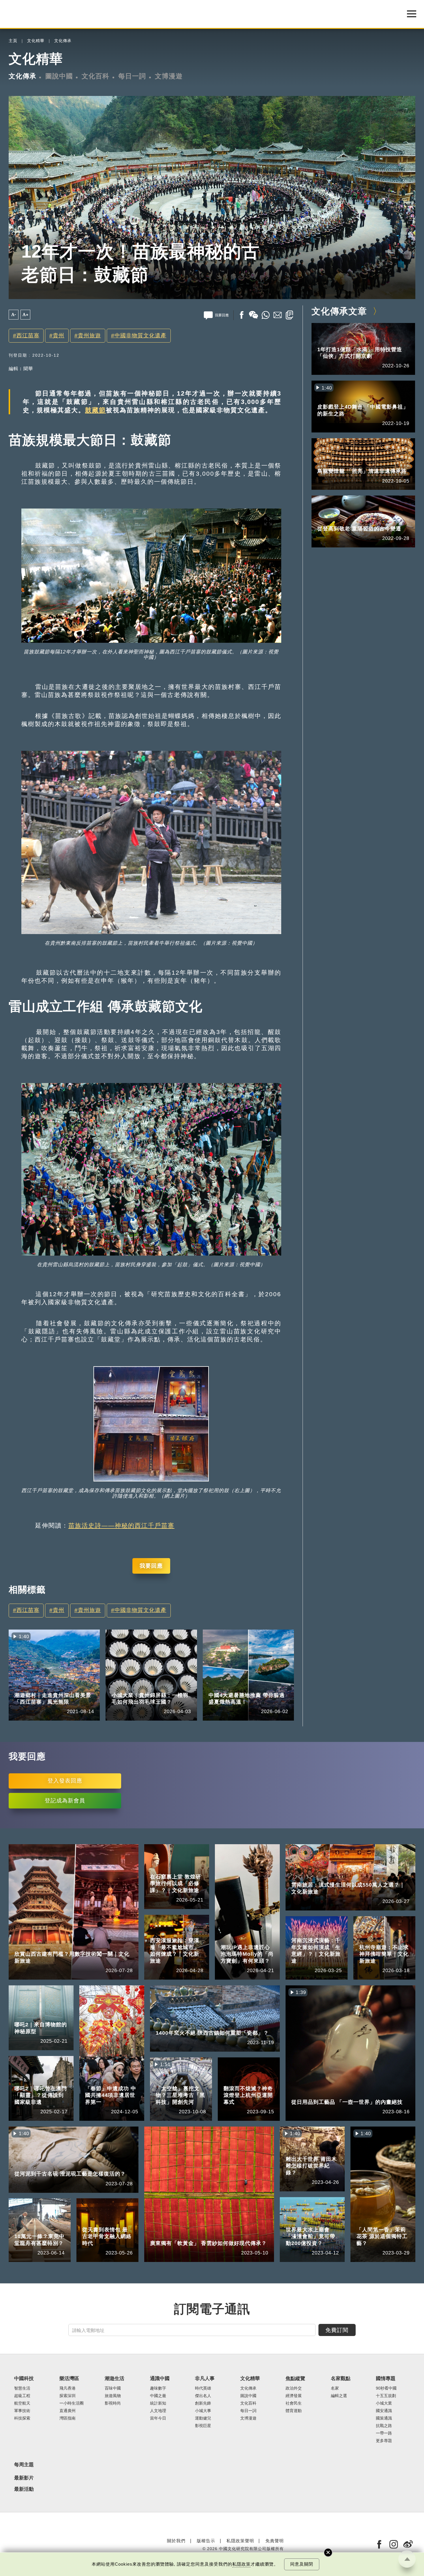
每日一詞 (132, 76)
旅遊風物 (50, 1687)
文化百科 (95, 76)
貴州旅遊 (89, 336)
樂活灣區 (69, 2378)
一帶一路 (384, 2433)
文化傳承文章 (339, 311)
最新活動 (24, 2489)
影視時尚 (113, 2403)
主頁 (13, 41)
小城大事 (203, 2411)
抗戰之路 (384, 2426)
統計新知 (158, 2403)
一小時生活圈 (72, 2403)
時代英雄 (203, 2388)
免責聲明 (275, 2541)
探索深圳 (67, 2396)
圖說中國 (59, 76)
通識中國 (160, 2378)
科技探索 (22, 2418)
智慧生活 (22, 2388)
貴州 (59, 336)
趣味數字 (158, 2388)
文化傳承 (63, 41)
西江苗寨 (28, 336)
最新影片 (24, 2478)
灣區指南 (67, 2418)
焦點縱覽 (295, 2378)
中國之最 (158, 2396)
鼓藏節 (95, 410)
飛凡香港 (67, 2388)
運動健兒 (203, 2418)
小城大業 (147, 1687)
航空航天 (22, 2403)
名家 (335, 2388)
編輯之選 (339, 2396)
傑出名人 (203, 2396)
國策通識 (384, 2418)
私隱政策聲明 (240, 2541)
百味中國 (113, 2388)
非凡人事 (205, 2378)
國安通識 (384, 2411)
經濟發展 (294, 2396)
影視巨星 (203, 2426)
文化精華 (36, 41)
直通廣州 (67, 2411)
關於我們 (176, 2541)
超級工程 (22, 2396)
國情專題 (120, 1687)
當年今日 (158, 2418)
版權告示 (206, 2541)
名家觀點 (341, 2378)
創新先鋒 (203, 2403)
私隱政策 (241, 2564)
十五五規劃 (386, 2396)
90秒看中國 (386, 2388)
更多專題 (384, 2441)
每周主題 (24, 2465)
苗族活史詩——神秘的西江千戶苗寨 (121, 1525)
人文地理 (158, 2411)
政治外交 (294, 2388)
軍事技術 (22, 2411)
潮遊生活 (23, 1687)
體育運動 (294, 2411)
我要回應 (151, 1566)
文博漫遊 (169, 76)
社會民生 (294, 2403)
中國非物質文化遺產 (140, 336)
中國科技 (24, 2378)
